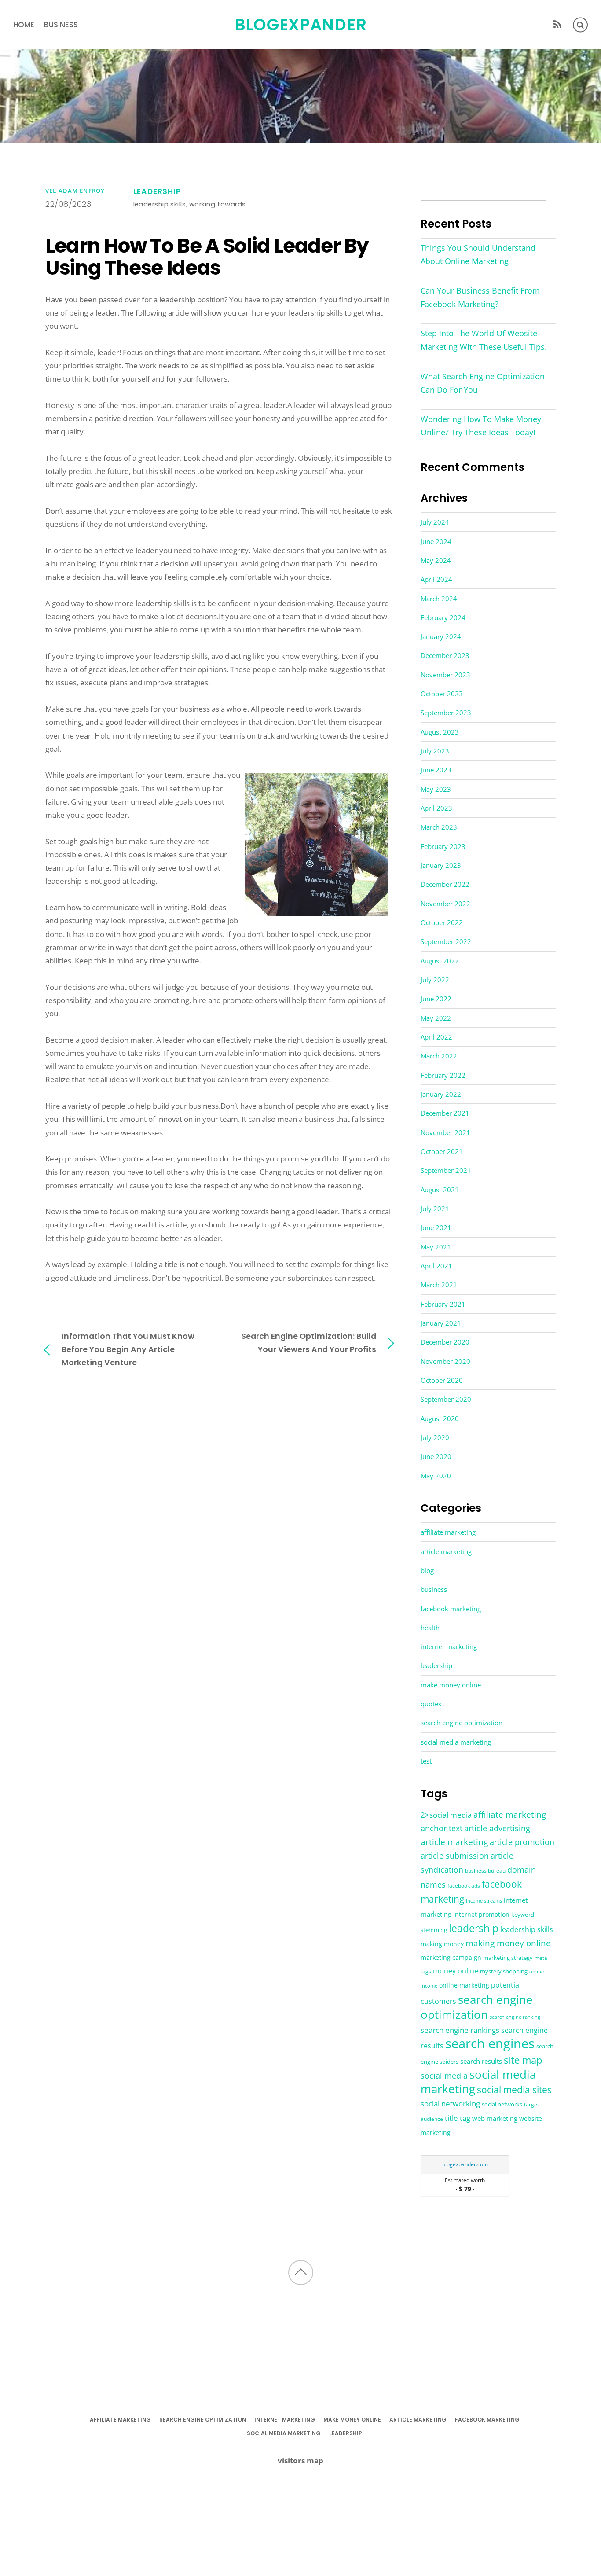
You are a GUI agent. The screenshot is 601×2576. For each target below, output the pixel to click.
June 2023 (436, 770)
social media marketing (456, 1742)
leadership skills (160, 204)
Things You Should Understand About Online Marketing (478, 254)
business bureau (485, 1871)
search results (481, 2061)
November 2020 (445, 1361)
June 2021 (436, 1227)
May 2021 (436, 1247)
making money (442, 1944)
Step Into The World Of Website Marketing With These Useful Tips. (484, 340)
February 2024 (443, 617)
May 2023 (436, 789)
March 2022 (439, 1056)
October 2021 (442, 1151)
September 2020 (446, 1399)
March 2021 (439, 1285)
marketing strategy (508, 1958)
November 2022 (445, 904)
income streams (484, 1901)
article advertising (497, 1828)
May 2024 (436, 560)
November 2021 (445, 1132)
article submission (455, 1856)
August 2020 (440, 1418)
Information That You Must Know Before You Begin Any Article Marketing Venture (128, 1349)
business (61, 25)
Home (24, 25)
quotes (431, 1704)
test (426, 1761)
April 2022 (436, 1037)
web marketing (495, 2118)
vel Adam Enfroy (75, 191)
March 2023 (439, 827)
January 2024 (441, 636)
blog (427, 1570)
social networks (502, 2104)
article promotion (522, 1842)
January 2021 (441, 1323)
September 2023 (446, 713)
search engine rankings (460, 2030)
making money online (508, 1943)
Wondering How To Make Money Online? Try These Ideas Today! (481, 426)
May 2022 (436, 1018)
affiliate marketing (448, 1532)
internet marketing (449, 1646)
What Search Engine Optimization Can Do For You (483, 383)
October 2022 (442, 922)
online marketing (464, 1985)
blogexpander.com (465, 2164)
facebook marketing (451, 1609)
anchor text (442, 1828)
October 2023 (442, 694)
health (430, 1628)
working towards (218, 204)
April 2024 (436, 579)
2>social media (446, 1815)
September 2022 (446, 941)
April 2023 (436, 808)
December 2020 (445, 1342)
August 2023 (440, 732)
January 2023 (441, 865)
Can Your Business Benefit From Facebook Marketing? (480, 297)
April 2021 (436, 1266)
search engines (490, 2043)
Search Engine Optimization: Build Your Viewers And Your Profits (309, 1343)
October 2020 (442, 1380)
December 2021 (445, 1113)
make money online (451, 1685)
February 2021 (443, 1304)
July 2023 (435, 751)
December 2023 (445, 655)
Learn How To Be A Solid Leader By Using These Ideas (207, 257)
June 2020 (436, 1456)
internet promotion (481, 1914)
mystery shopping (504, 1972)
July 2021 (435, 1209)
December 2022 (445, 884)
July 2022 (435, 980)
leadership (157, 191)
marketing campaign (451, 1957)
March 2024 (439, 599)
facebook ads (464, 1886)
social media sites (514, 2089)
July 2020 (435, 1437)
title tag (458, 2118)
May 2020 (436, 1476)
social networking (450, 2104)
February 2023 (443, 846)
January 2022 (441, 1094)
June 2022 (436, 999)
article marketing (446, 1551)
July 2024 (435, 522)
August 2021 (440, 1190)
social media (444, 2076)
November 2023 (445, 675)
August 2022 (440, 961)
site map (523, 2060)
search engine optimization (462, 1723)
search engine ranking (515, 2017)
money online (456, 1971)
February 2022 (443, 1075)
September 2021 (446, 1170)
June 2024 (436, 541)
